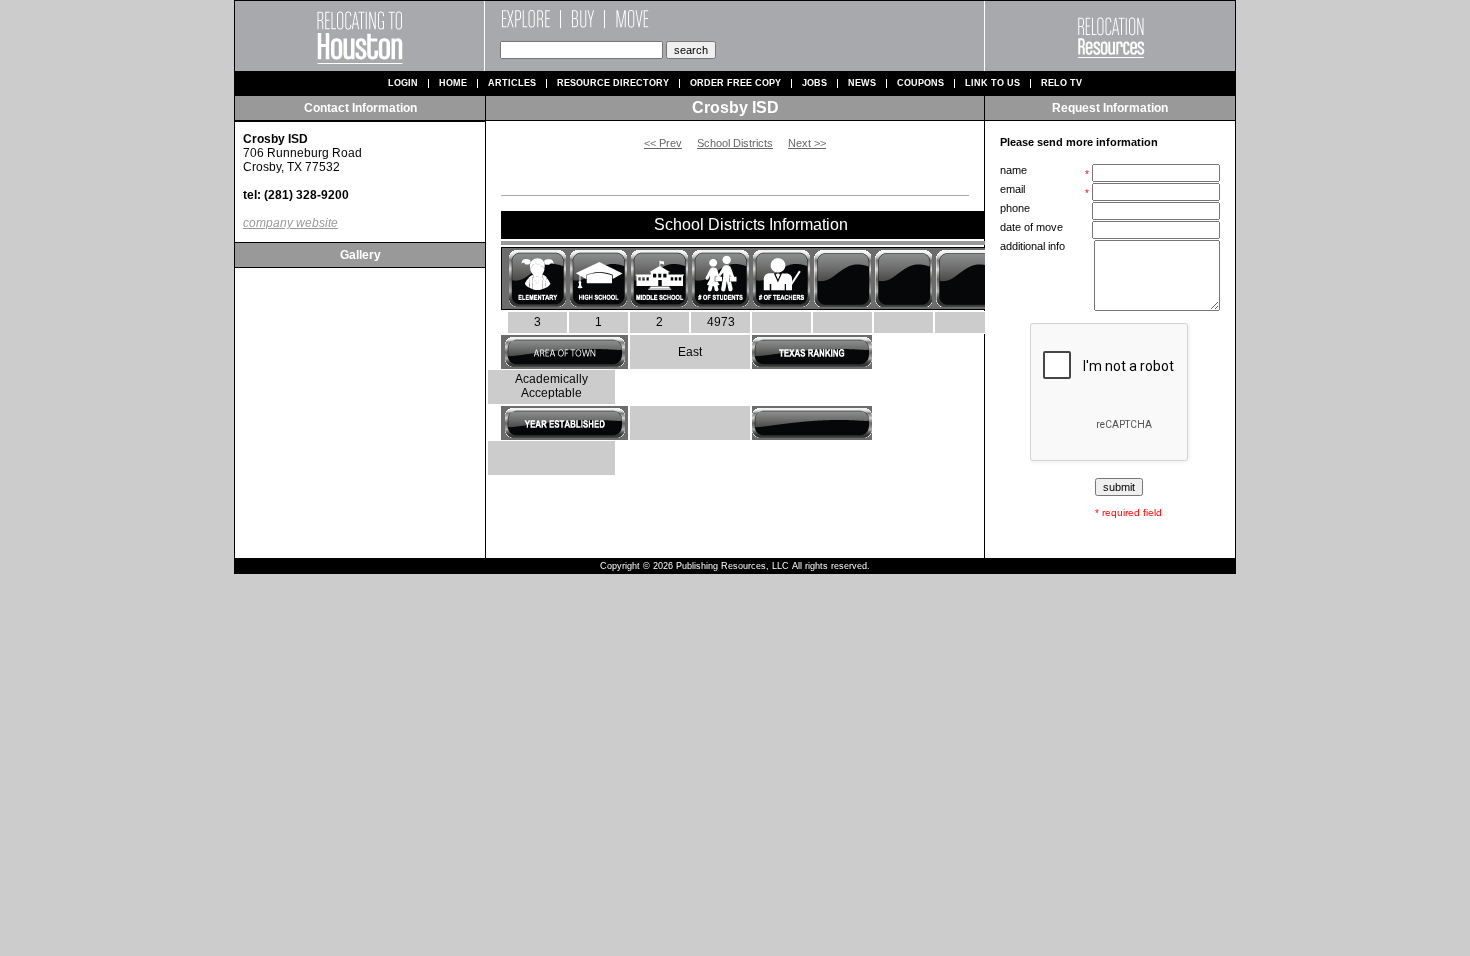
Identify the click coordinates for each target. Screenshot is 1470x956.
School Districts (735, 143)
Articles (512, 83)
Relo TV (1061, 83)
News (862, 83)
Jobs (814, 83)
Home (453, 83)
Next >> (807, 143)
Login (403, 83)
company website (290, 223)
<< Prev (663, 143)
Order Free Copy (735, 83)
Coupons (920, 83)
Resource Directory (613, 83)
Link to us (992, 83)
